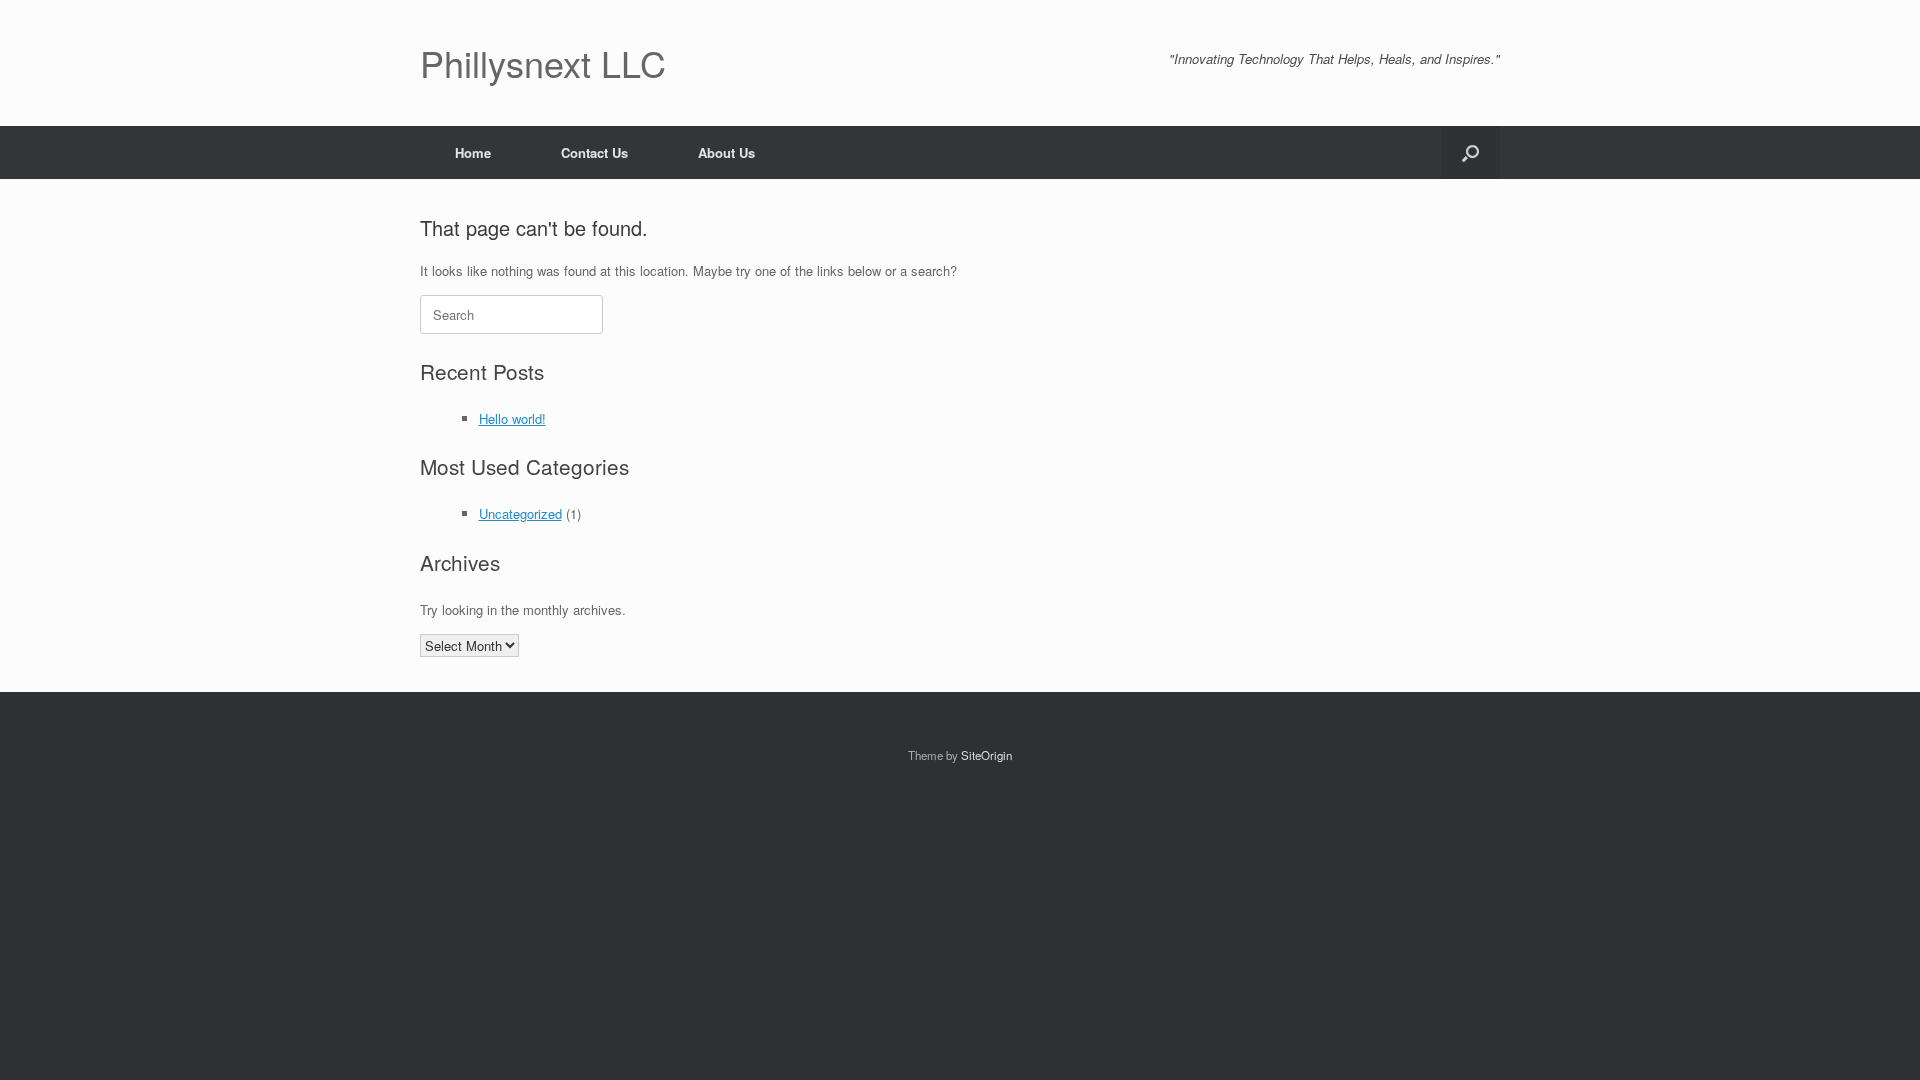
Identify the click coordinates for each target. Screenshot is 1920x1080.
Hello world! (512, 418)
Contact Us (594, 152)
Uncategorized (520, 513)
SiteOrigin (986, 755)
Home (473, 152)
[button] (1470, 152)
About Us (726, 152)
